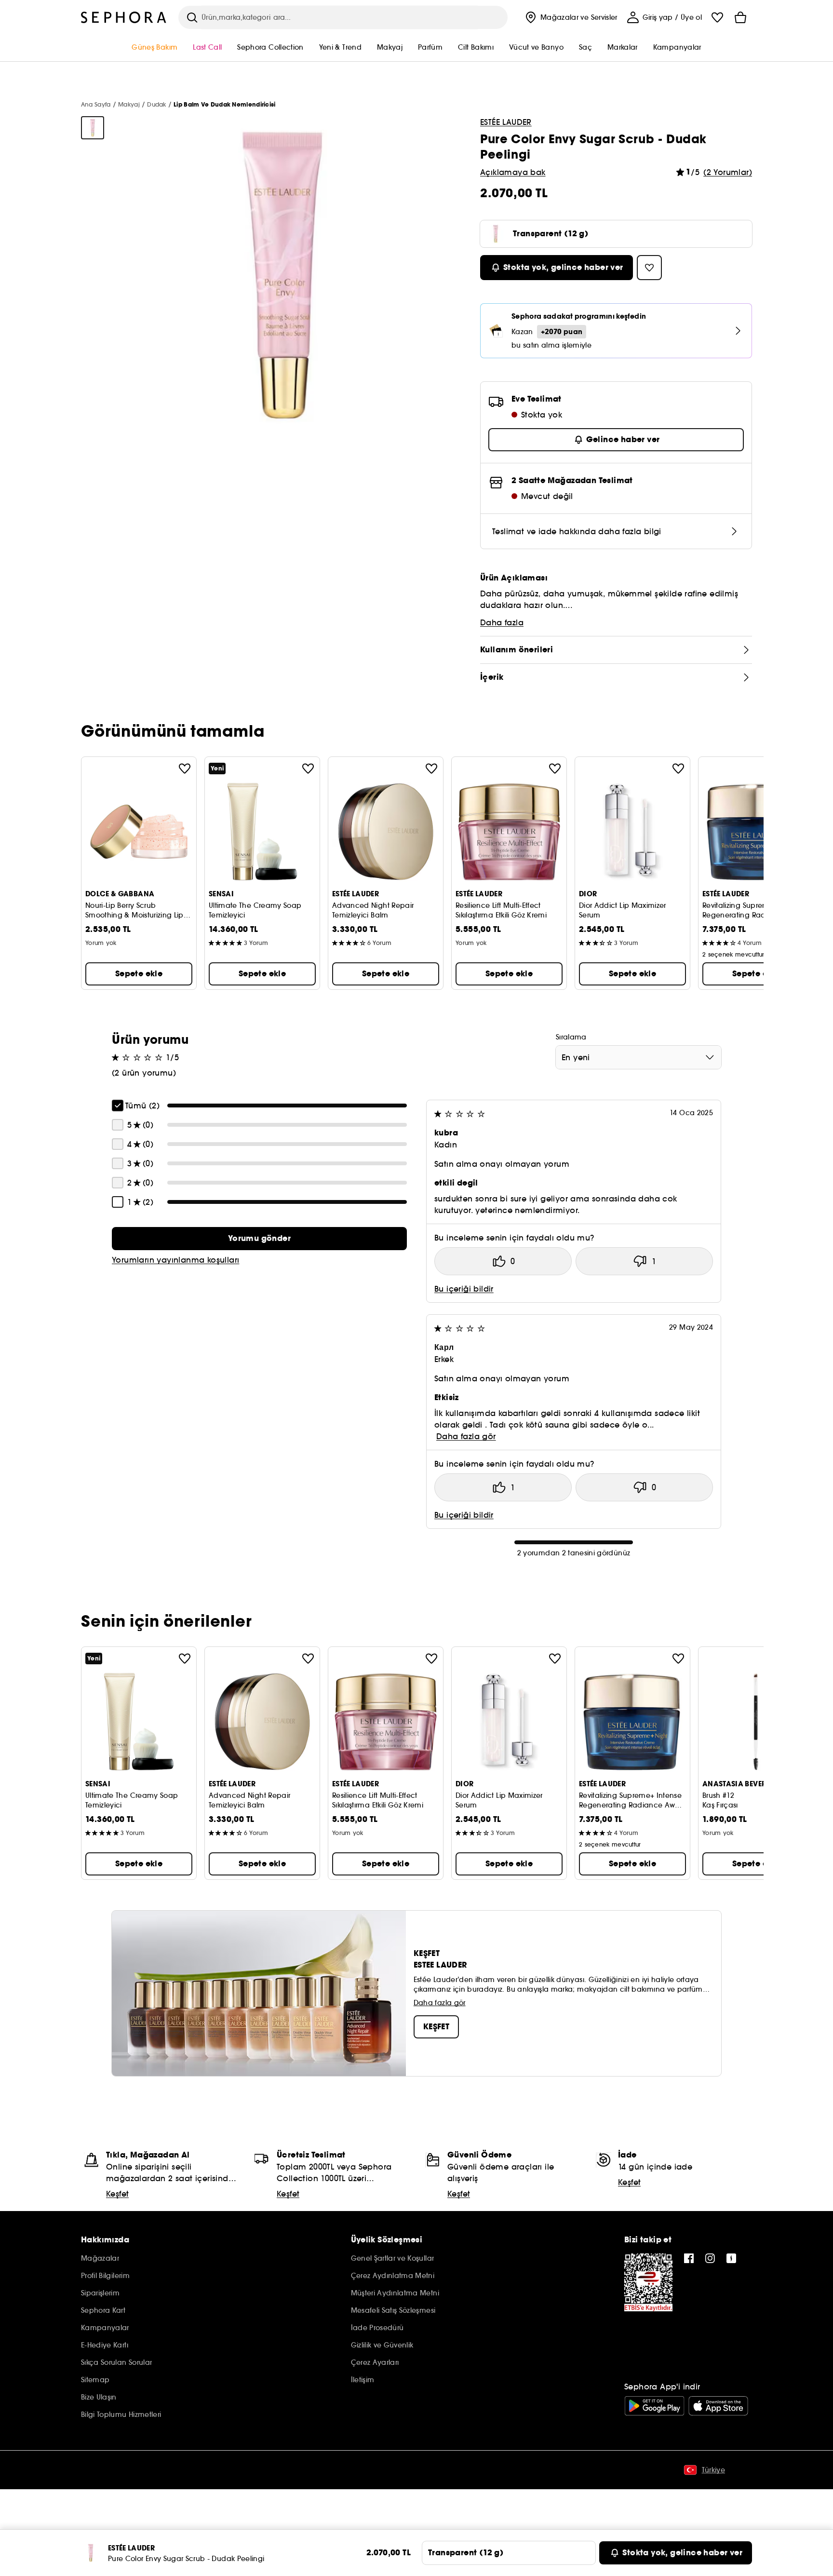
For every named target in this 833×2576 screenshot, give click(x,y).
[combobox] (638, 1057)
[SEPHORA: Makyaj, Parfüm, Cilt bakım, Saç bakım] (124, 17)
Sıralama (571, 1037)
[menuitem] (570, 17)
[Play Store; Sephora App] (654, 2406)
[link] (259, 1239)
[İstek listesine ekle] (185, 769)
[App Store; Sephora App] (718, 2406)
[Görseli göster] (93, 128)
